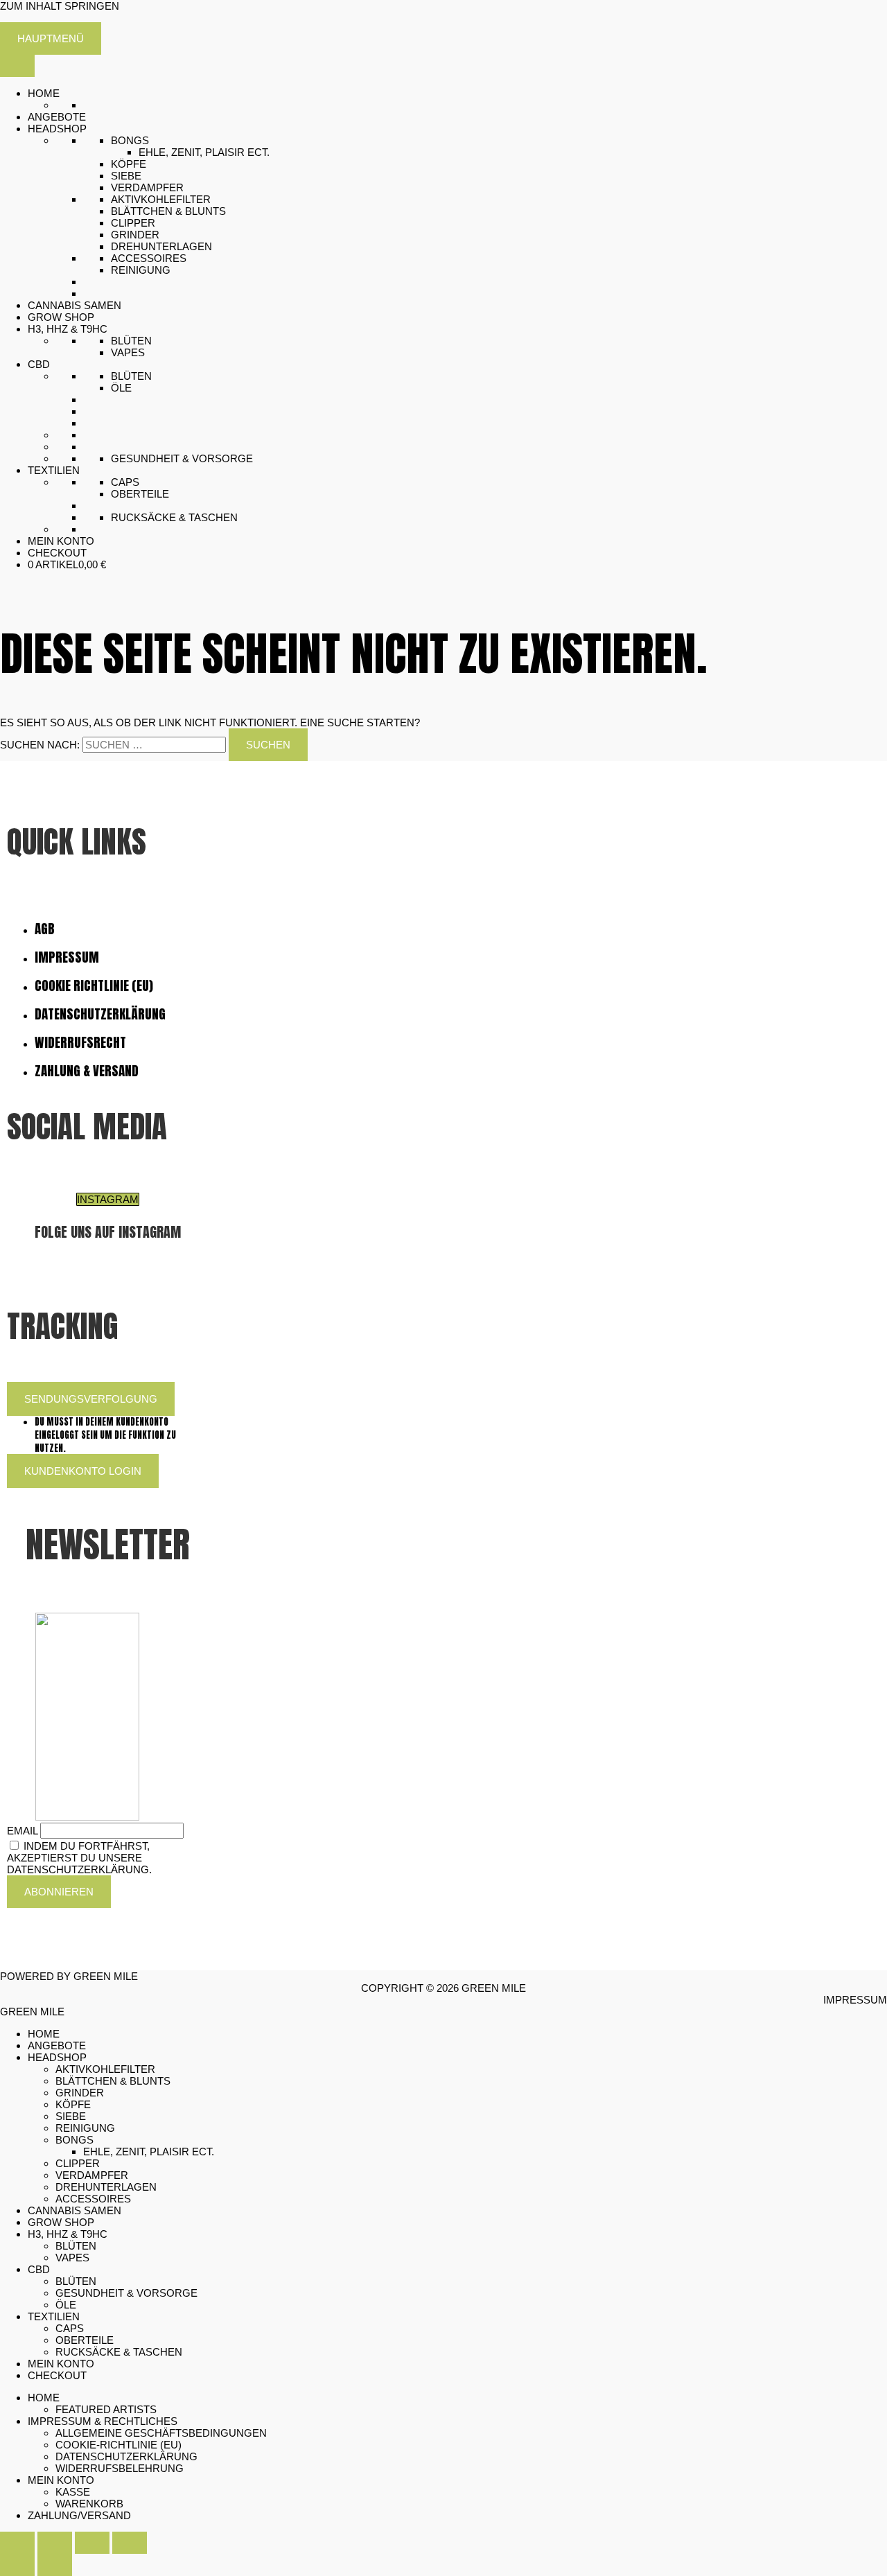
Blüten (131, 341)
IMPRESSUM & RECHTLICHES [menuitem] (103, 2421)
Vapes (128, 352)
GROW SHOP (61, 317)
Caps (125, 482)
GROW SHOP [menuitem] (61, 2222)
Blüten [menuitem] (76, 2246)
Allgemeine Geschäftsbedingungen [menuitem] (161, 2433)
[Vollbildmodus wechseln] (55, 2543)
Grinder (135, 235)
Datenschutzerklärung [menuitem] (126, 2456)
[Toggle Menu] (17, 66)
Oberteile (140, 494)
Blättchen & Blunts (168, 211)
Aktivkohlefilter (161, 199)
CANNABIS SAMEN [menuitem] (74, 2210)
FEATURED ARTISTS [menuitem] (106, 2409)
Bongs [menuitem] (74, 2140)
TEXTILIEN (54, 470)
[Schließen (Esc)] (130, 2543)
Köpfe (129, 164)
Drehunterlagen (161, 246)
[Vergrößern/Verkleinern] (17, 2543)
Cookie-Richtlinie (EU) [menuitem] (118, 2445)
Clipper (133, 223)
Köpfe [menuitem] (73, 2104)
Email (22, 1831)
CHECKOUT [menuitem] (57, 2375)
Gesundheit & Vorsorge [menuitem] (126, 2293)
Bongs (130, 140)
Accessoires (149, 258)
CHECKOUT (57, 553)
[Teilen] (92, 2543)
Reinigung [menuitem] (85, 2128)
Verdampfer (147, 187)
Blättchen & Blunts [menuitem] (113, 2081)
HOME (44, 93)
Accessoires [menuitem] (93, 2199)
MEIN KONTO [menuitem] (61, 2364)
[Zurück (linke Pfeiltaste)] (17, 2565)
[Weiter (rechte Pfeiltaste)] (55, 2565)
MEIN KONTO (61, 541)
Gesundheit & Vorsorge (182, 458)
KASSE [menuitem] (73, 2492)
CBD (39, 364)
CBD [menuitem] (39, 2269)
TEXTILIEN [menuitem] (54, 2316)
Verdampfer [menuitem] (92, 2175)
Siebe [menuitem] (71, 2116)
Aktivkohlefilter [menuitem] (105, 2069)
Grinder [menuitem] (80, 2093)
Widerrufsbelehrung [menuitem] (120, 2468)
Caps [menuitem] (70, 2328)
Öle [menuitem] (66, 2305)
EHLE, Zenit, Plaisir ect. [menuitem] (149, 2152)
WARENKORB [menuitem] (89, 2504)
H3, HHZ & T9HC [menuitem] (68, 2234)
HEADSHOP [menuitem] (57, 2057)
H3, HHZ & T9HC (68, 329)
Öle (121, 388)
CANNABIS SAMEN (74, 305)
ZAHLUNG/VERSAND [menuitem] (79, 2515)
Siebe (126, 176)
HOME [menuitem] (44, 2034)
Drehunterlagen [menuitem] (106, 2187)
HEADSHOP (57, 129)
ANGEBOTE (57, 117)
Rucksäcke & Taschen (174, 517)
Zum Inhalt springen (60, 6)
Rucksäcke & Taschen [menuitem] (119, 2352)
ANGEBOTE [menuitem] (57, 2045)
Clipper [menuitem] (78, 2163)
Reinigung (141, 270)
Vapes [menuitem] (72, 2258)
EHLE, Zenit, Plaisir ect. (204, 152)
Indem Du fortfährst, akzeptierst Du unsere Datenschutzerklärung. (79, 1858)
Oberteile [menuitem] (85, 2340)
